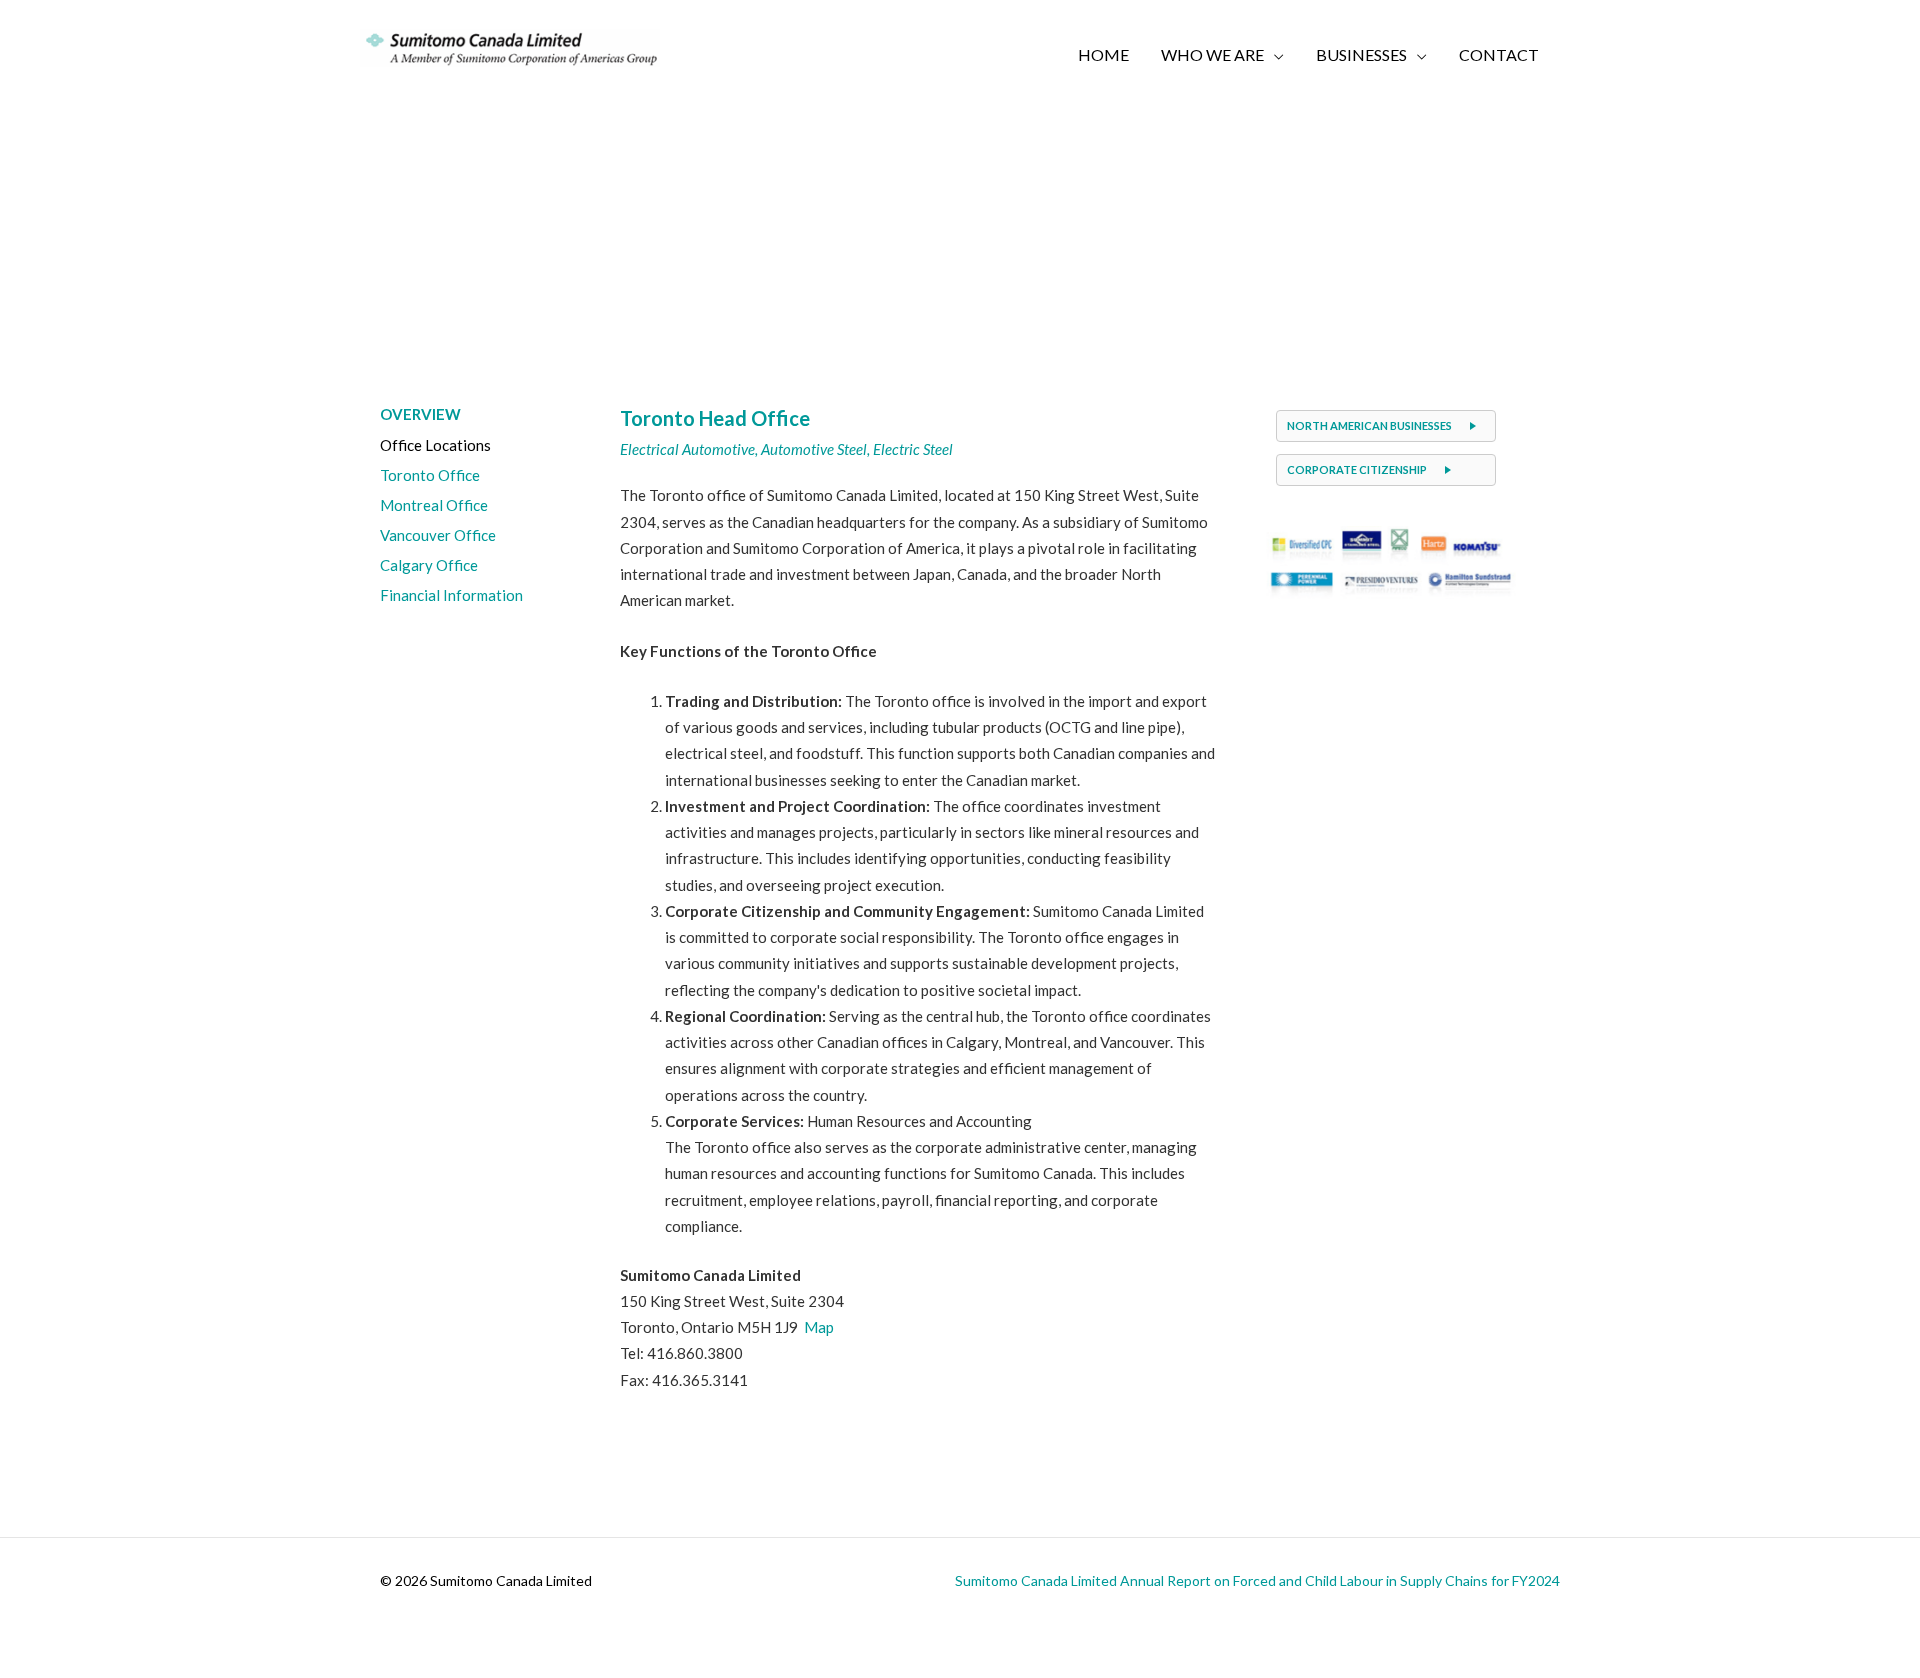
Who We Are (1212, 54)
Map (819, 1327)
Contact (1499, 54)
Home (1103, 54)
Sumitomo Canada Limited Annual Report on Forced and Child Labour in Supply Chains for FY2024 (1257, 1580)
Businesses (1361, 54)
